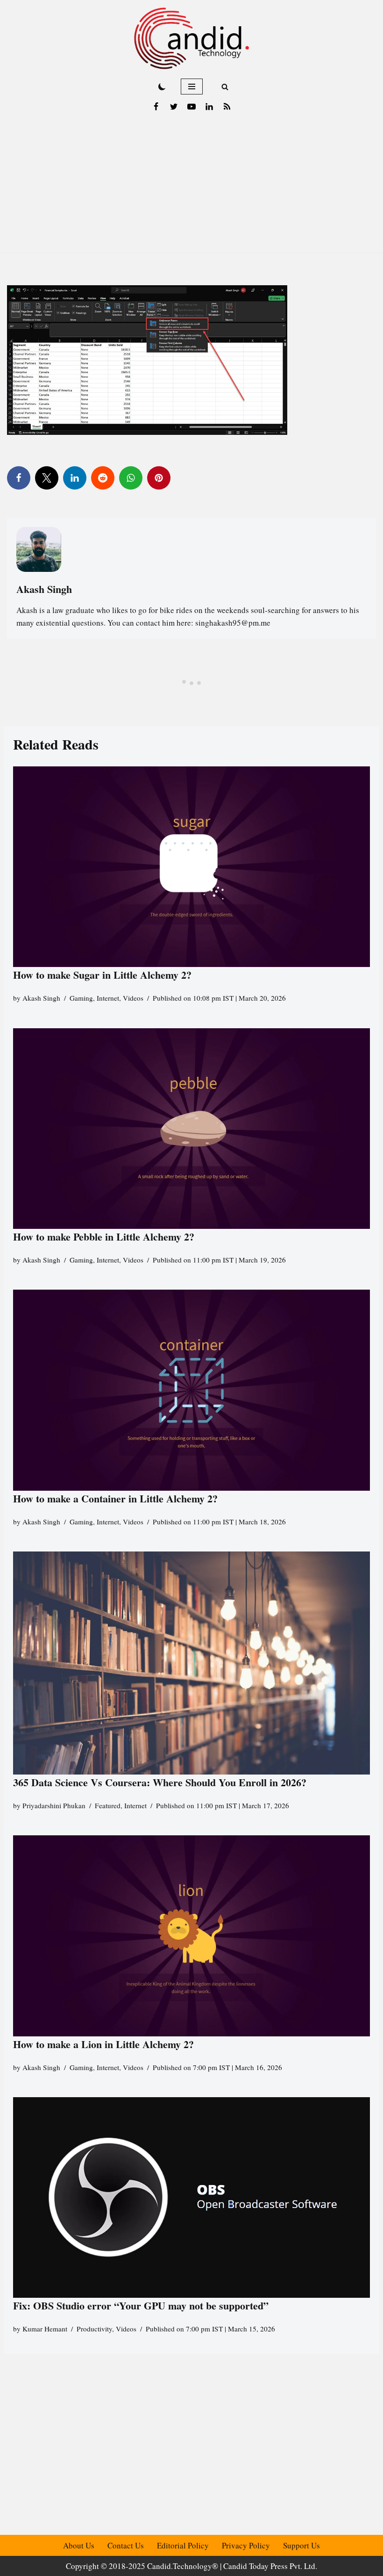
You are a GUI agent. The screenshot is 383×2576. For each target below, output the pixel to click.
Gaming (81, 998)
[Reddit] (103, 478)
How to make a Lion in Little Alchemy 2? (103, 2044)
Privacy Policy (246, 2545)
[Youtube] (191, 107)
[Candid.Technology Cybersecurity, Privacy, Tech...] (191, 38)
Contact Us (126, 2545)
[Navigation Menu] (192, 87)
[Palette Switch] (162, 87)
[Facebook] (156, 107)
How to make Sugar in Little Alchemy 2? (102, 975)
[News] (227, 107)
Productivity (94, 2329)
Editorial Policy (183, 2545)
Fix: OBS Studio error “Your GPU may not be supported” (142, 2305)
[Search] (225, 87)
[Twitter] (174, 107)
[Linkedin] (209, 107)
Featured (108, 1805)
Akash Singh (41, 998)
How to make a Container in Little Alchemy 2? (115, 1498)
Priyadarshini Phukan (54, 1805)
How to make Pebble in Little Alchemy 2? (104, 1237)
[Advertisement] (191, 187)
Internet (108, 998)
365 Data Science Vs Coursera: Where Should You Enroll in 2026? (160, 1782)
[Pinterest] (159, 478)
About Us (79, 2545)
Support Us (301, 2545)
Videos (133, 998)
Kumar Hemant (45, 2329)
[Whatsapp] (131, 478)
